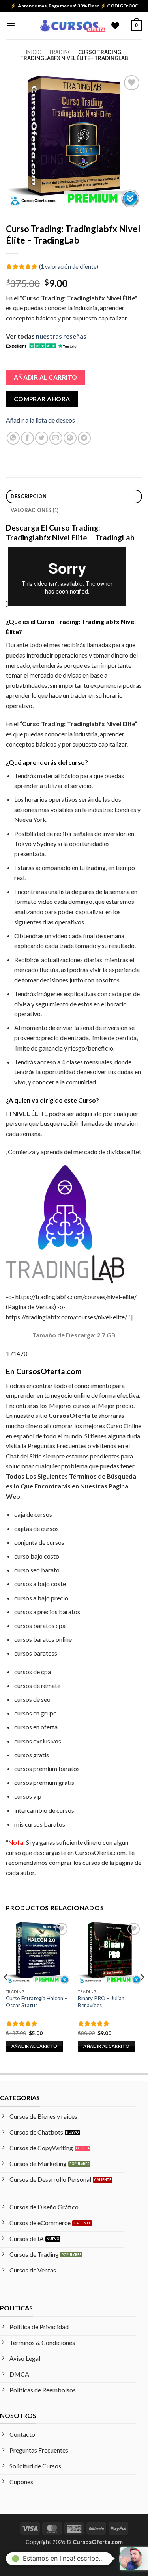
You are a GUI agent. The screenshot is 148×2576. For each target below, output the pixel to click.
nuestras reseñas (61, 336)
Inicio (34, 52)
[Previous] (6, 1993)
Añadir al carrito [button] (35, 2046)
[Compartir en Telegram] (84, 438)
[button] (11, 25)
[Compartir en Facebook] (27, 438)
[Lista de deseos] (115, 26)
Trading (60, 52)
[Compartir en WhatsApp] (13, 438)
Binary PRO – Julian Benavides (101, 2002)
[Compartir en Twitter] (42, 438)
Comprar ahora (42, 399)
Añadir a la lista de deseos (40, 420)
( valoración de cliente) (69, 266)
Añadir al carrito (46, 377)
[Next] (142, 1993)
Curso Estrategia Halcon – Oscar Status (37, 2002)
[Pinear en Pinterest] (70, 438)
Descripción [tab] (29, 496)
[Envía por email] (56, 438)
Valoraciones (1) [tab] (35, 510)
